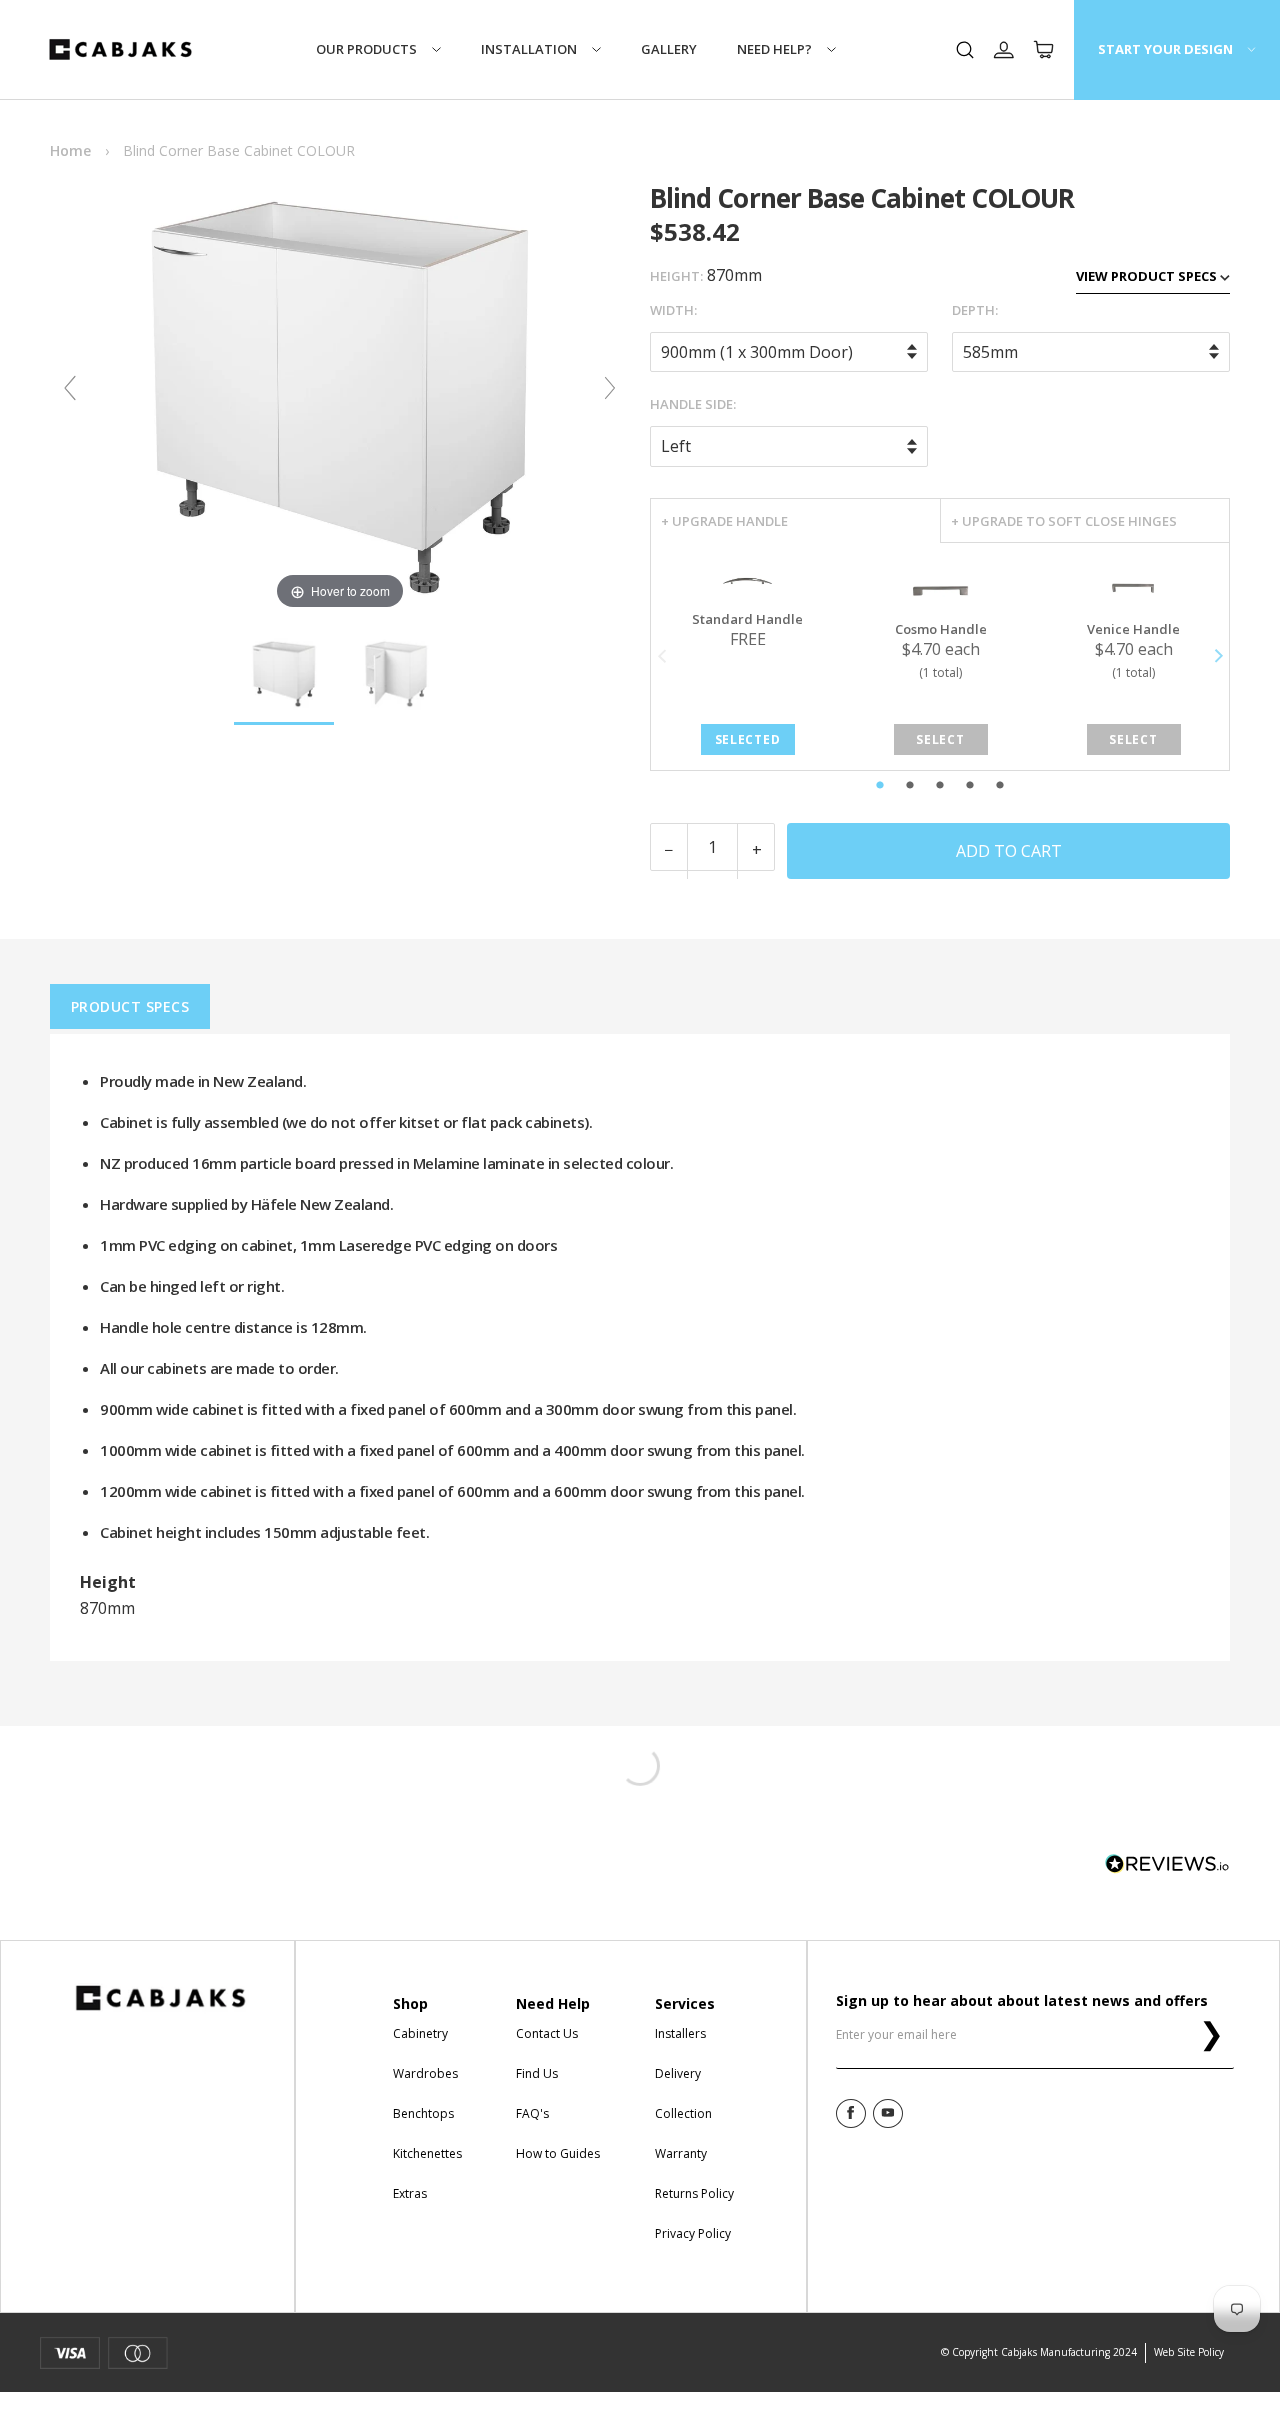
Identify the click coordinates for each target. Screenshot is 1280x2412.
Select (940, 739)
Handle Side (691, 404)
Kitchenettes (427, 2153)
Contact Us (547, 2033)
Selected (747, 739)
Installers (680, 2033)
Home (70, 150)
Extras (410, 2193)
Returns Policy (694, 2193)
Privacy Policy (693, 2233)
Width (672, 310)
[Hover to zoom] (340, 396)
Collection (683, 2113)
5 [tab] (1042, 786)
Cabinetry (420, 2033)
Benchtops (423, 2113)
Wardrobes (425, 2073)
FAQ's (532, 2113)
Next (1217, 656)
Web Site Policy (1189, 2352)
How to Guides (558, 2153)
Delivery (678, 2073)
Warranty (681, 2153)
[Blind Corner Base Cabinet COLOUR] (284, 675)
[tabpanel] (747, 656)
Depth (973, 310)
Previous (662, 656)
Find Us (537, 2073)
